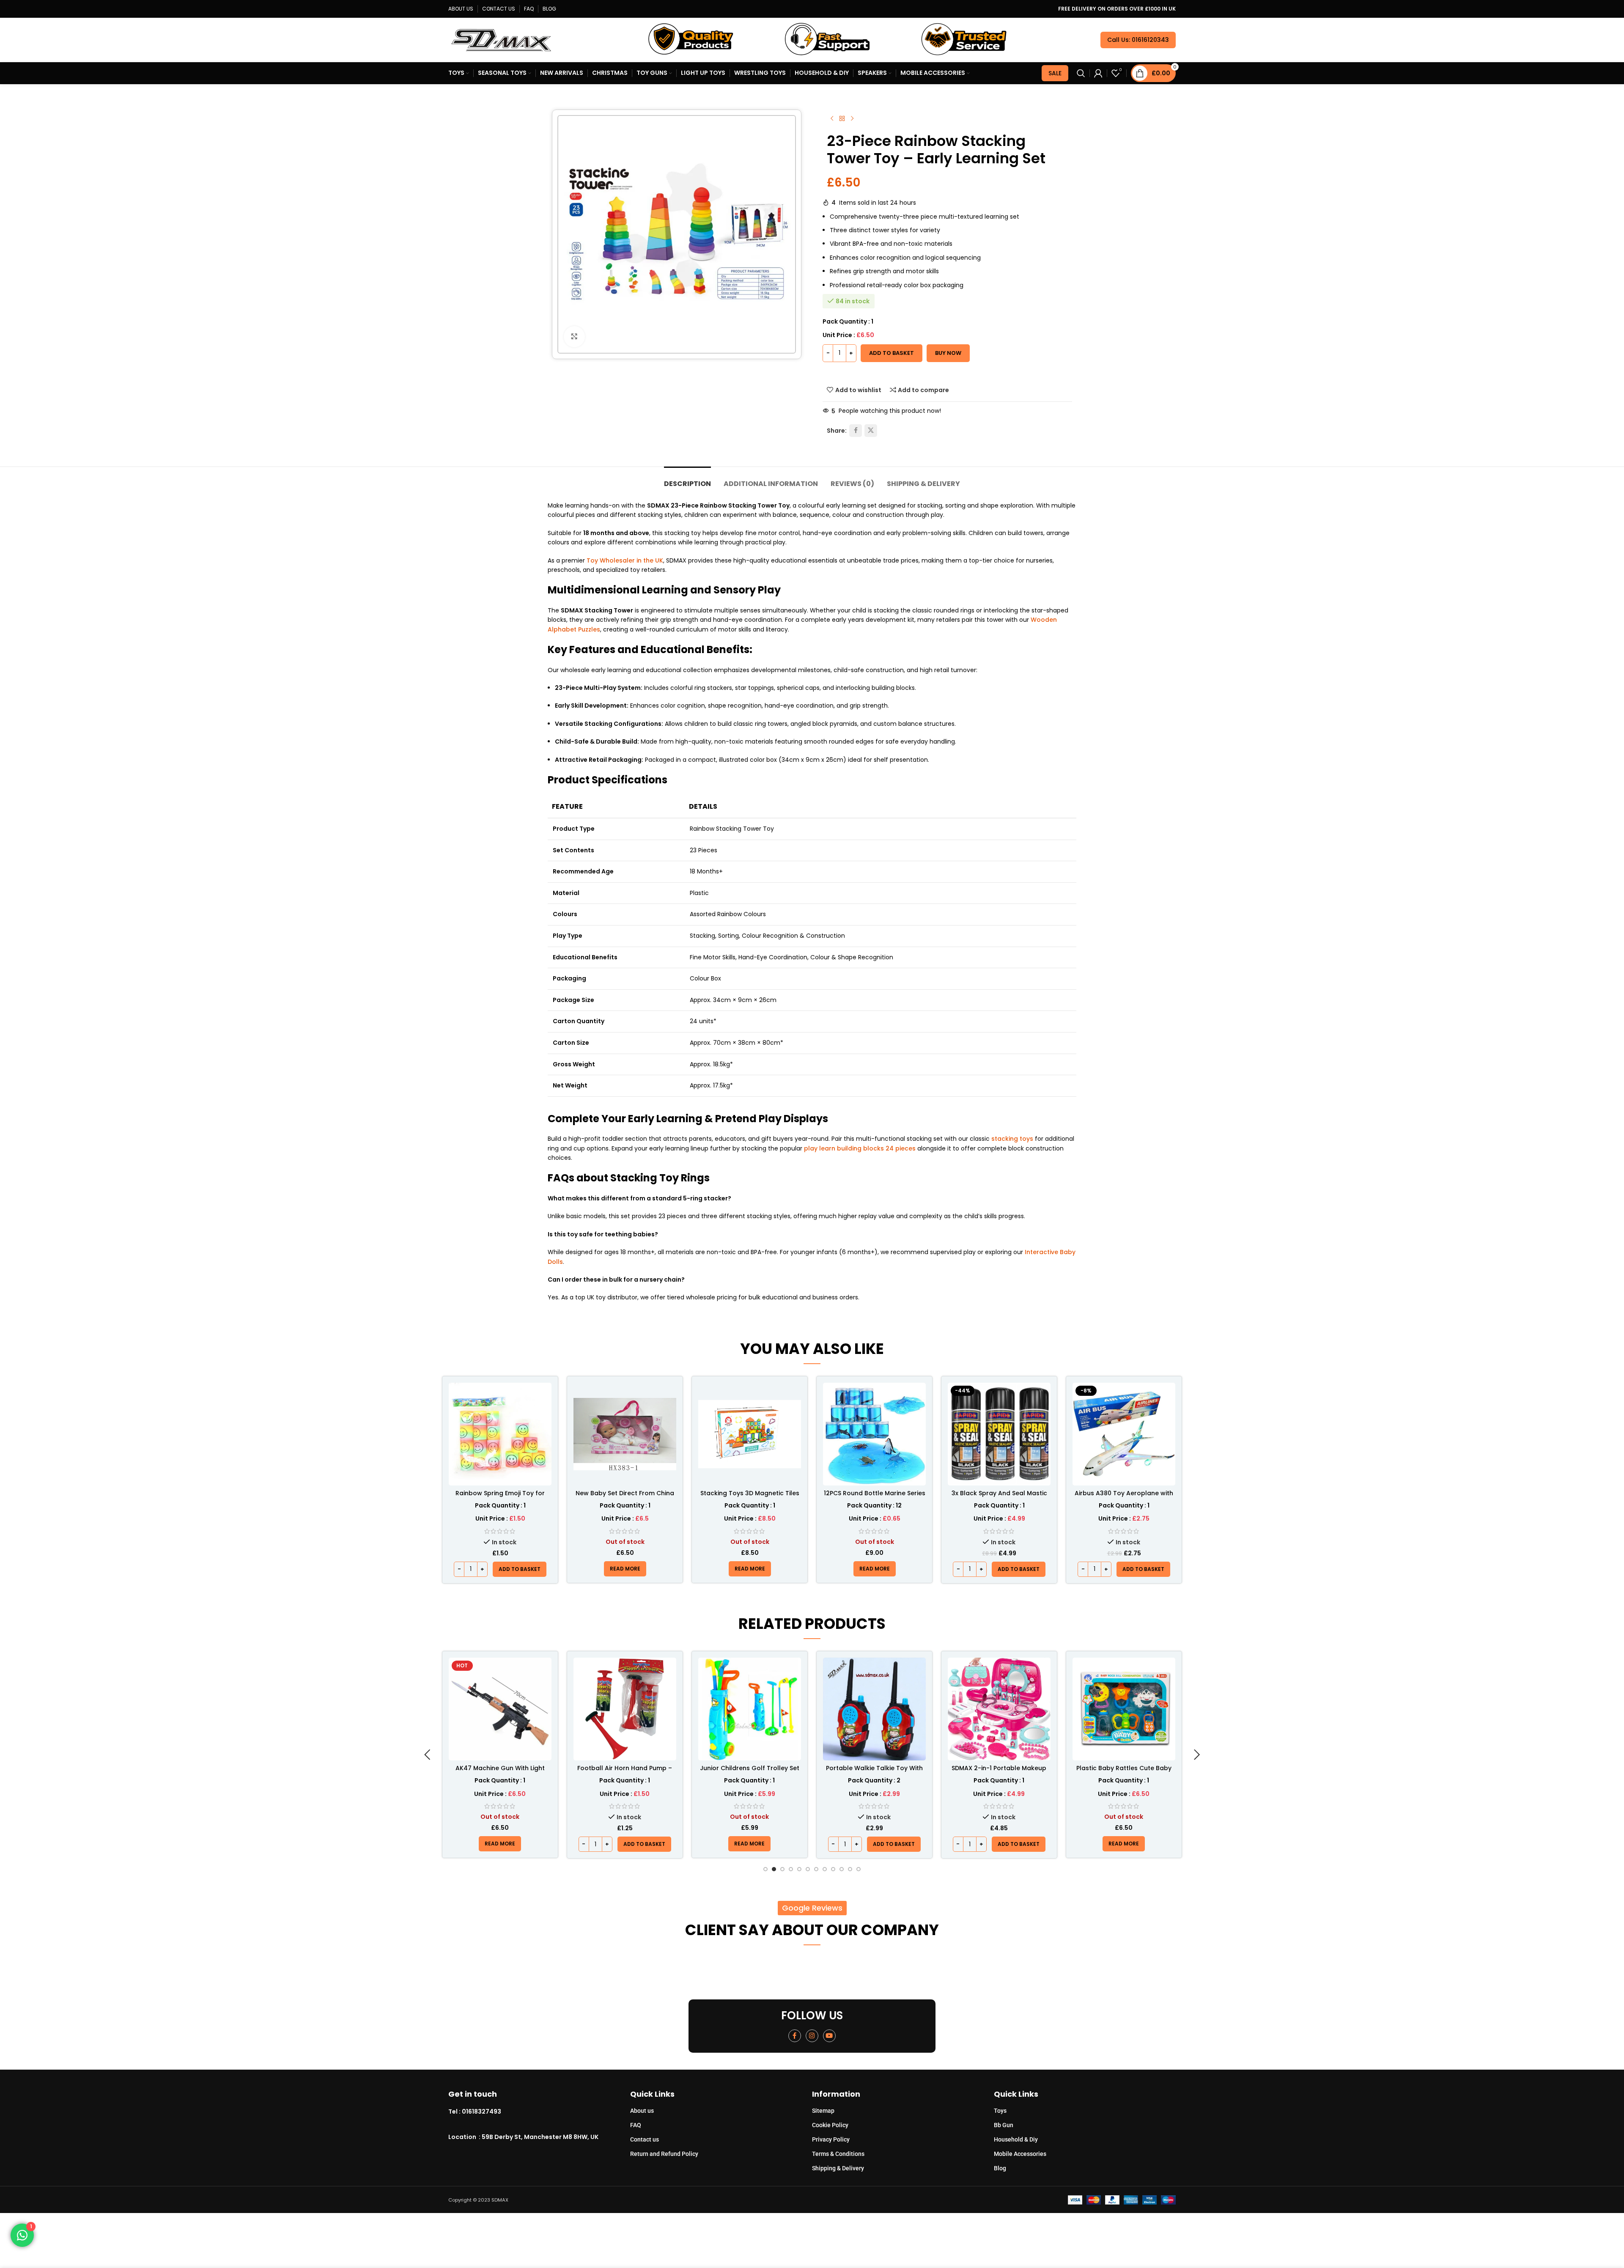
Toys (1000, 2111)
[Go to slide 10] (842, 1869)
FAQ (636, 2125)
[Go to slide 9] (833, 1869)
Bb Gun (1004, 2125)
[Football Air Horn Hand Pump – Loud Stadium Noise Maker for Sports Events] (500, 1709)
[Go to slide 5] (799, 1869)
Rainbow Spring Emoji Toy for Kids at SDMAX (500, 1497)
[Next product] (852, 119)
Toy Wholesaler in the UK (625, 560)
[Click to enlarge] (574, 337)
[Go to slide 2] (774, 1869)
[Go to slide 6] (808, 1869)
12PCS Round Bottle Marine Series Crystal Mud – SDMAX (875, 1497)
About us (642, 2111)
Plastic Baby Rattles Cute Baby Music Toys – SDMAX (999, 1772)
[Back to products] (842, 119)
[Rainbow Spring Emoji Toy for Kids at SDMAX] (500, 1434)
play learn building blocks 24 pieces (860, 1148)
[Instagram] (812, 2036)
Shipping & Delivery (838, 2168)
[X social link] (871, 431)
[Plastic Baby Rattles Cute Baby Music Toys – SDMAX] (999, 1709)
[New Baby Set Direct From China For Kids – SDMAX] (625, 1434)
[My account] (1098, 73)
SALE (1055, 73)
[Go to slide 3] (782, 1869)
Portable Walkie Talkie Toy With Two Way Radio (750, 1772)
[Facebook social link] (856, 431)
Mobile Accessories (1020, 2154)
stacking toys (1012, 1139)
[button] (520, 1569)
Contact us (645, 2139)
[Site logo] (501, 39)
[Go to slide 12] (859, 1869)
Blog (1000, 2168)
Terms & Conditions (838, 2154)
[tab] (687, 479)
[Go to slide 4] (791, 1869)
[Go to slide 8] (825, 1869)
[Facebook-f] (795, 2036)
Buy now (948, 353)
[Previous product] (832, 119)
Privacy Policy (831, 2139)
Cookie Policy (830, 2125)
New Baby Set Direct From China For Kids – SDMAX (625, 1497)
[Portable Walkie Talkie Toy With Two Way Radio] (750, 1709)
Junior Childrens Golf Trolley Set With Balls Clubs (625, 1772)
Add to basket (892, 353)
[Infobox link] (539, 2112)
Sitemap (823, 2111)
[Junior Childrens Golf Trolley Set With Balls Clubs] (625, 1709)
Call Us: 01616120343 (1138, 40)
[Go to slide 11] (850, 1869)
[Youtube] (829, 2036)
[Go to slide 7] (816, 1869)
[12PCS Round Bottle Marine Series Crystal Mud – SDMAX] (874, 1434)
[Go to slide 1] (765, 1869)
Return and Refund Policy (664, 2154)
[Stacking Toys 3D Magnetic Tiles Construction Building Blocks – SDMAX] (750, 1434)
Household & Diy (1016, 2139)
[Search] (1081, 73)
